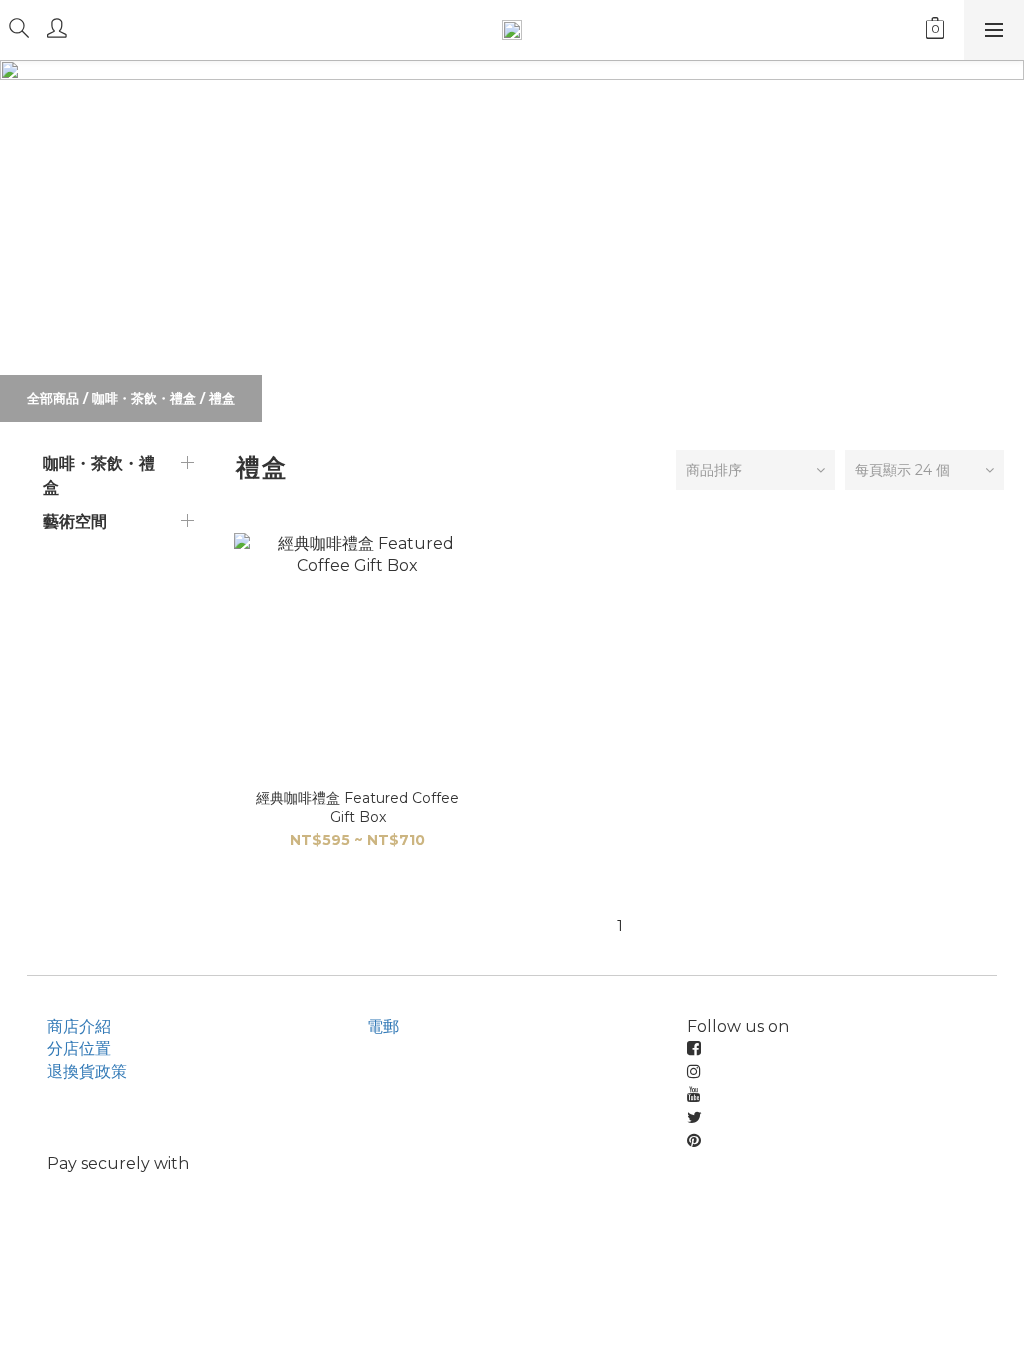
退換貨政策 (87, 1071)
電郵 (383, 1026)
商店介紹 (79, 1026)
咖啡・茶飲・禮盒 (144, 398)
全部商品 (53, 398)
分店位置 (79, 1048)
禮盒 (222, 398)
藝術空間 (75, 521)
